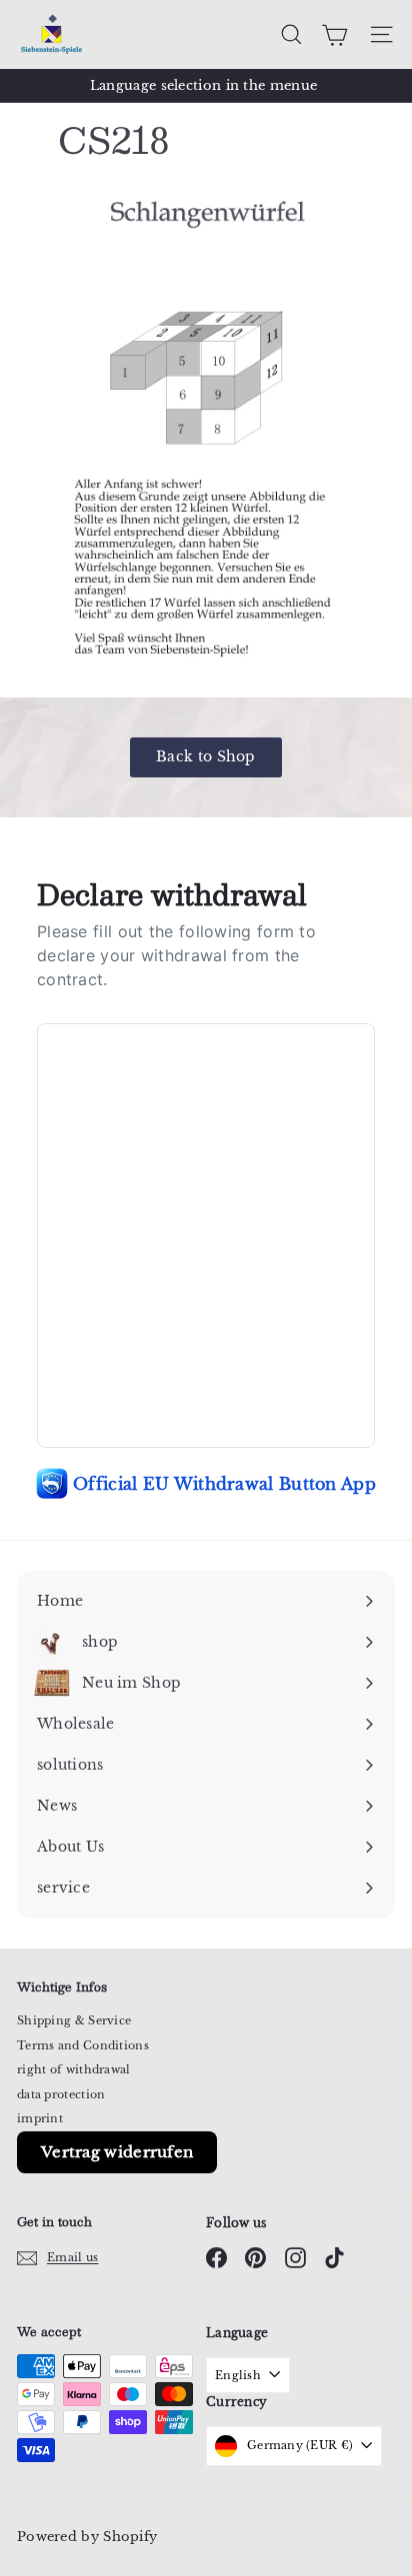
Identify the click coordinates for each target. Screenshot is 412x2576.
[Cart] (334, 35)
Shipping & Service (74, 2020)
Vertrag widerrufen (117, 2152)
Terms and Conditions (83, 2045)
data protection (61, 2094)
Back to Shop (206, 756)
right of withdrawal (74, 2069)
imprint (40, 2118)
